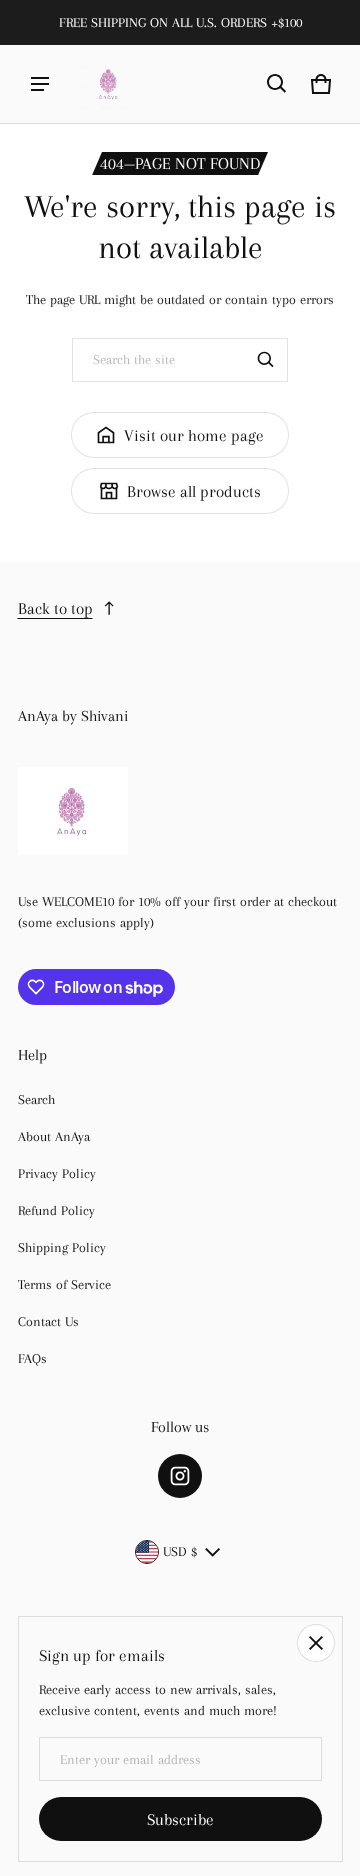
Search (36, 1099)
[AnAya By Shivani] (109, 84)
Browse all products (194, 491)
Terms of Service (64, 1284)
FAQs (32, 1358)
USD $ (180, 1551)
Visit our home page (194, 435)
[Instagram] (180, 1476)
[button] (277, 84)
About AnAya (54, 1136)
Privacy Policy (57, 1173)
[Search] (266, 360)
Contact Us (48, 1321)
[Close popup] (316, 1643)
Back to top (55, 608)
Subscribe (180, 1819)
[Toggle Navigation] (40, 84)
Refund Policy (56, 1210)
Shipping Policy (62, 1247)
